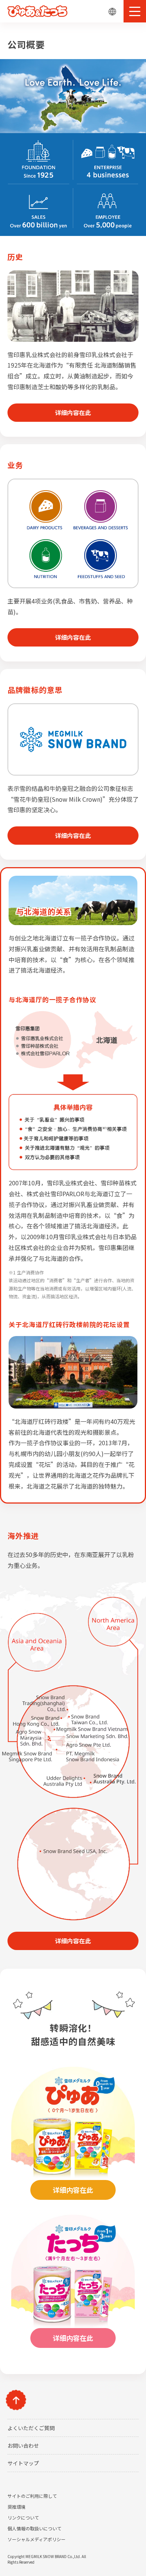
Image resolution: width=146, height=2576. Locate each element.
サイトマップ (23, 2463)
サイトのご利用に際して (32, 2496)
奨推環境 (16, 2507)
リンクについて (23, 2517)
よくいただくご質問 (31, 2428)
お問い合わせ (23, 2445)
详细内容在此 (73, 412)
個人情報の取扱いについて (34, 2528)
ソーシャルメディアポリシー (36, 2539)
